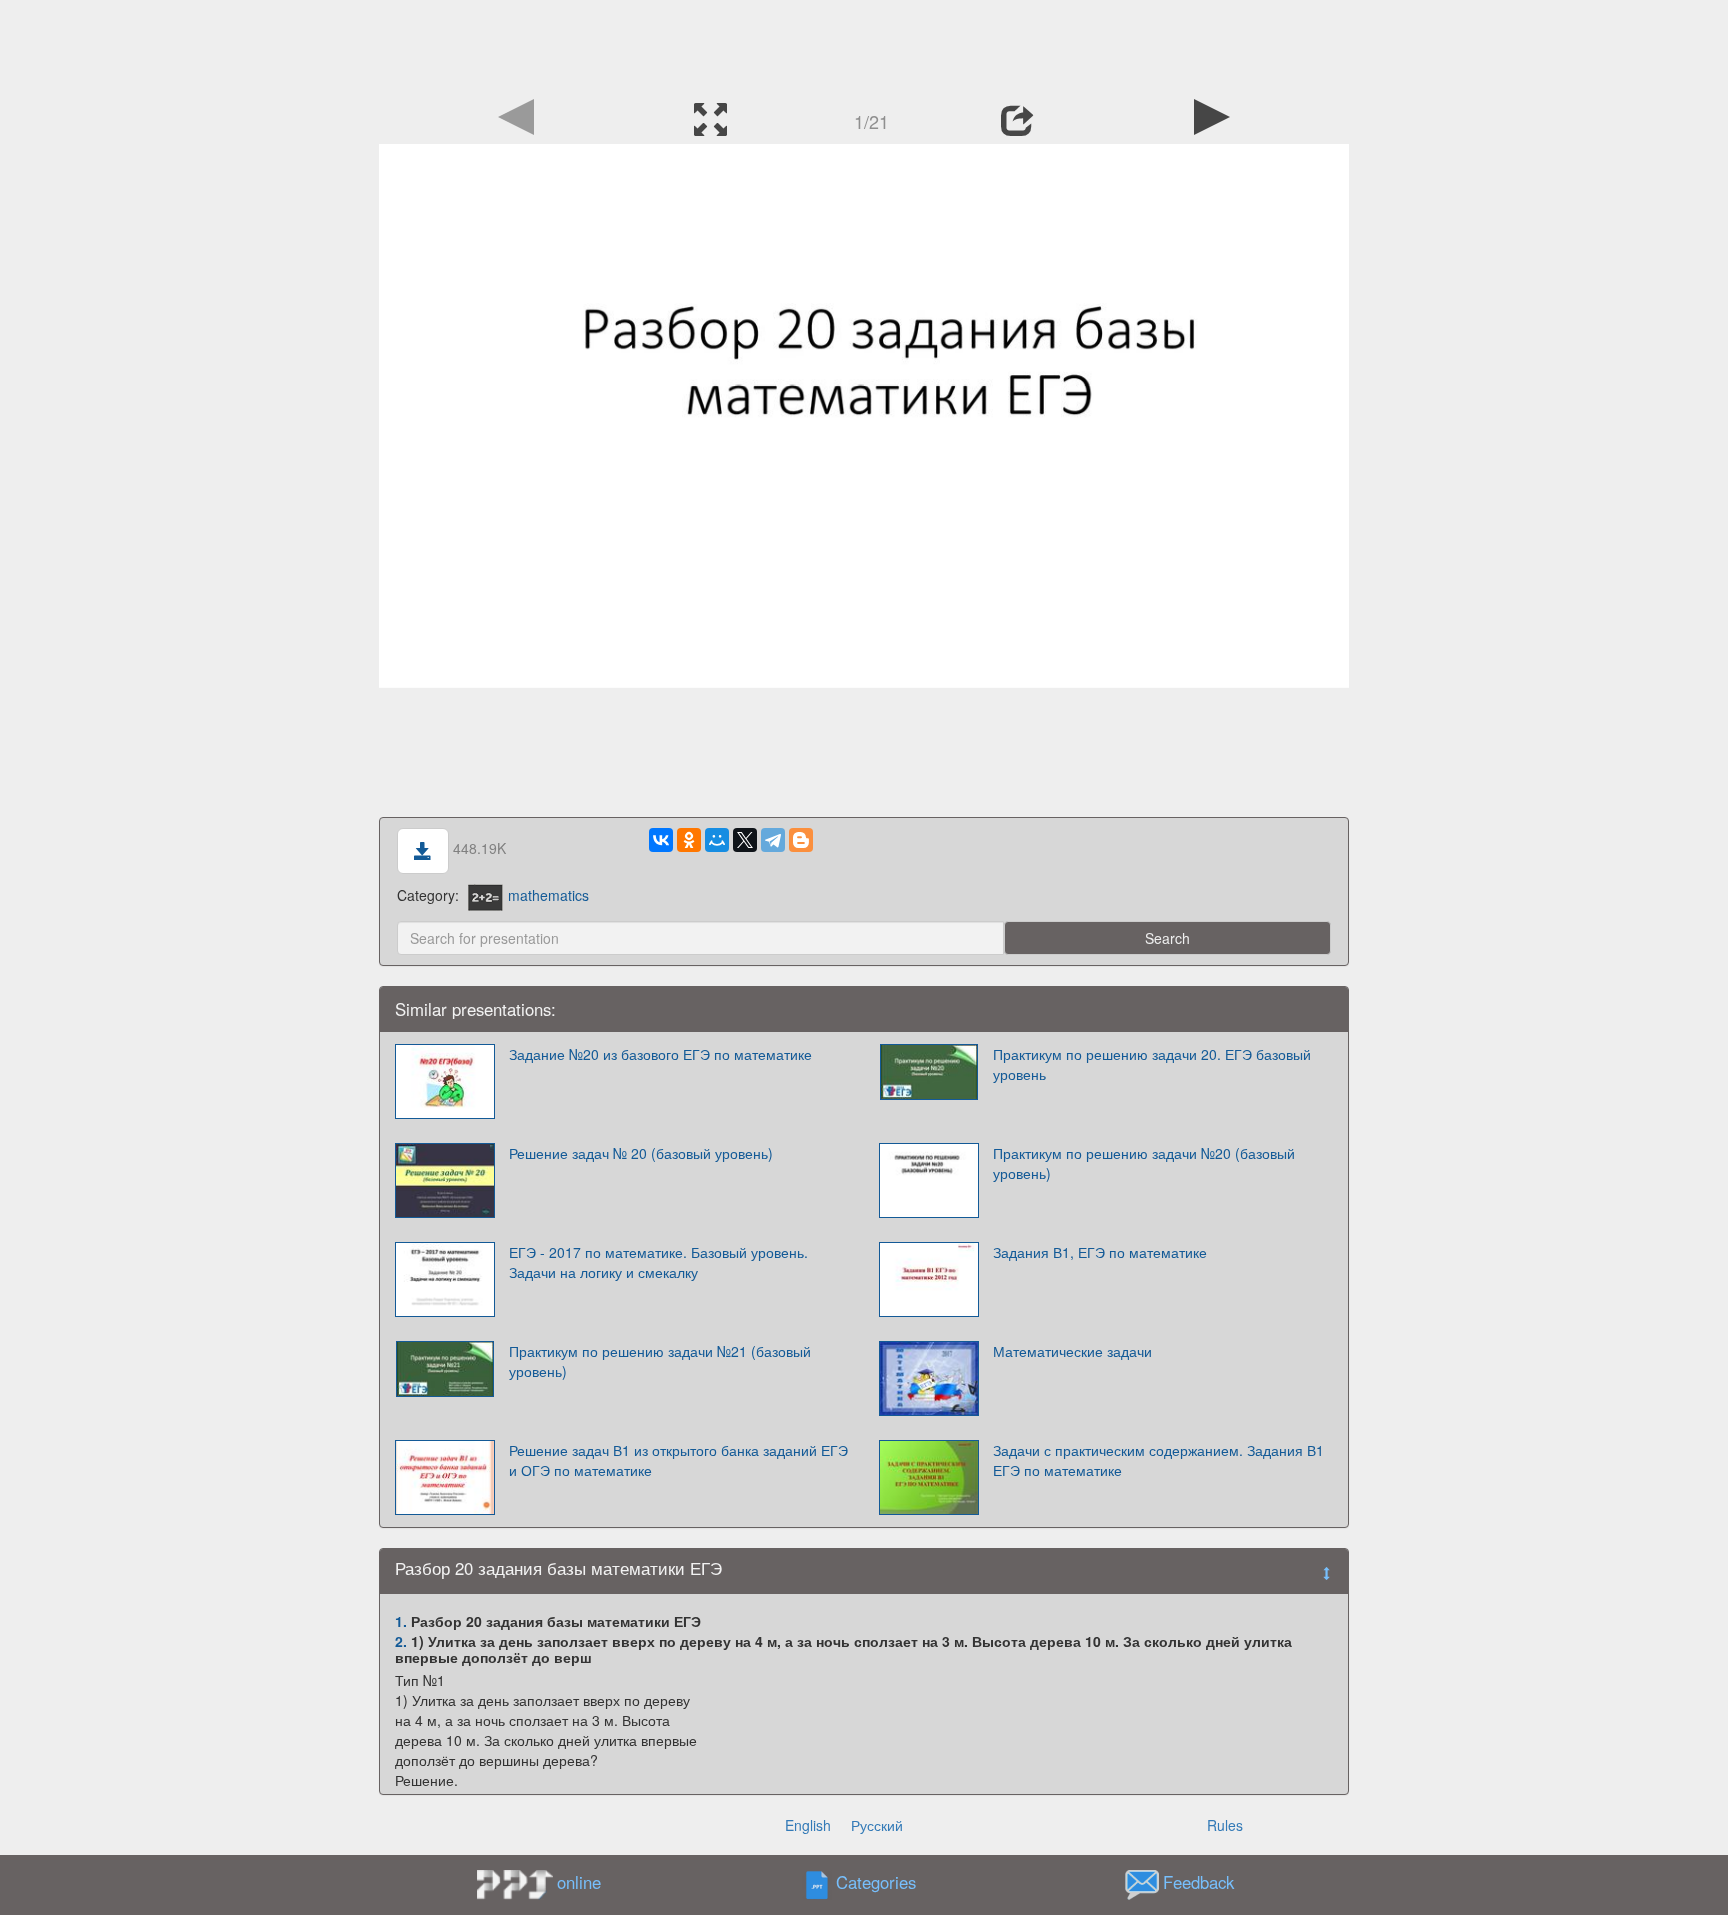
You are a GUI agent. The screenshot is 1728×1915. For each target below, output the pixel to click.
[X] (745, 840)
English (808, 1825)
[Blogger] (801, 840)
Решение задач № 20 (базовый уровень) (641, 1153)
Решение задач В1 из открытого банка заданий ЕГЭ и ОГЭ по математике (678, 1460)
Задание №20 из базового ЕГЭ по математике (660, 1054)
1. (401, 1621)
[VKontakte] (661, 840)
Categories (876, 1882)
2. (401, 1641)
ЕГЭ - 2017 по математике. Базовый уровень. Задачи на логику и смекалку (658, 1262)
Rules (1225, 1825)
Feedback (1198, 1882)
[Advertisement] (864, 45)
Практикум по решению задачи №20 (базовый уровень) (1144, 1163)
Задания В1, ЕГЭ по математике (1100, 1252)
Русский (877, 1825)
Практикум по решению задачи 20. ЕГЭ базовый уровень (1152, 1064)
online (579, 1882)
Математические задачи (1072, 1351)
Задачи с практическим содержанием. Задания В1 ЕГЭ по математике (1158, 1460)
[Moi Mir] (717, 840)
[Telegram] (773, 840)
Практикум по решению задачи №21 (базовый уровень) (660, 1361)
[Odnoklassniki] (689, 840)
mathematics (548, 895)
